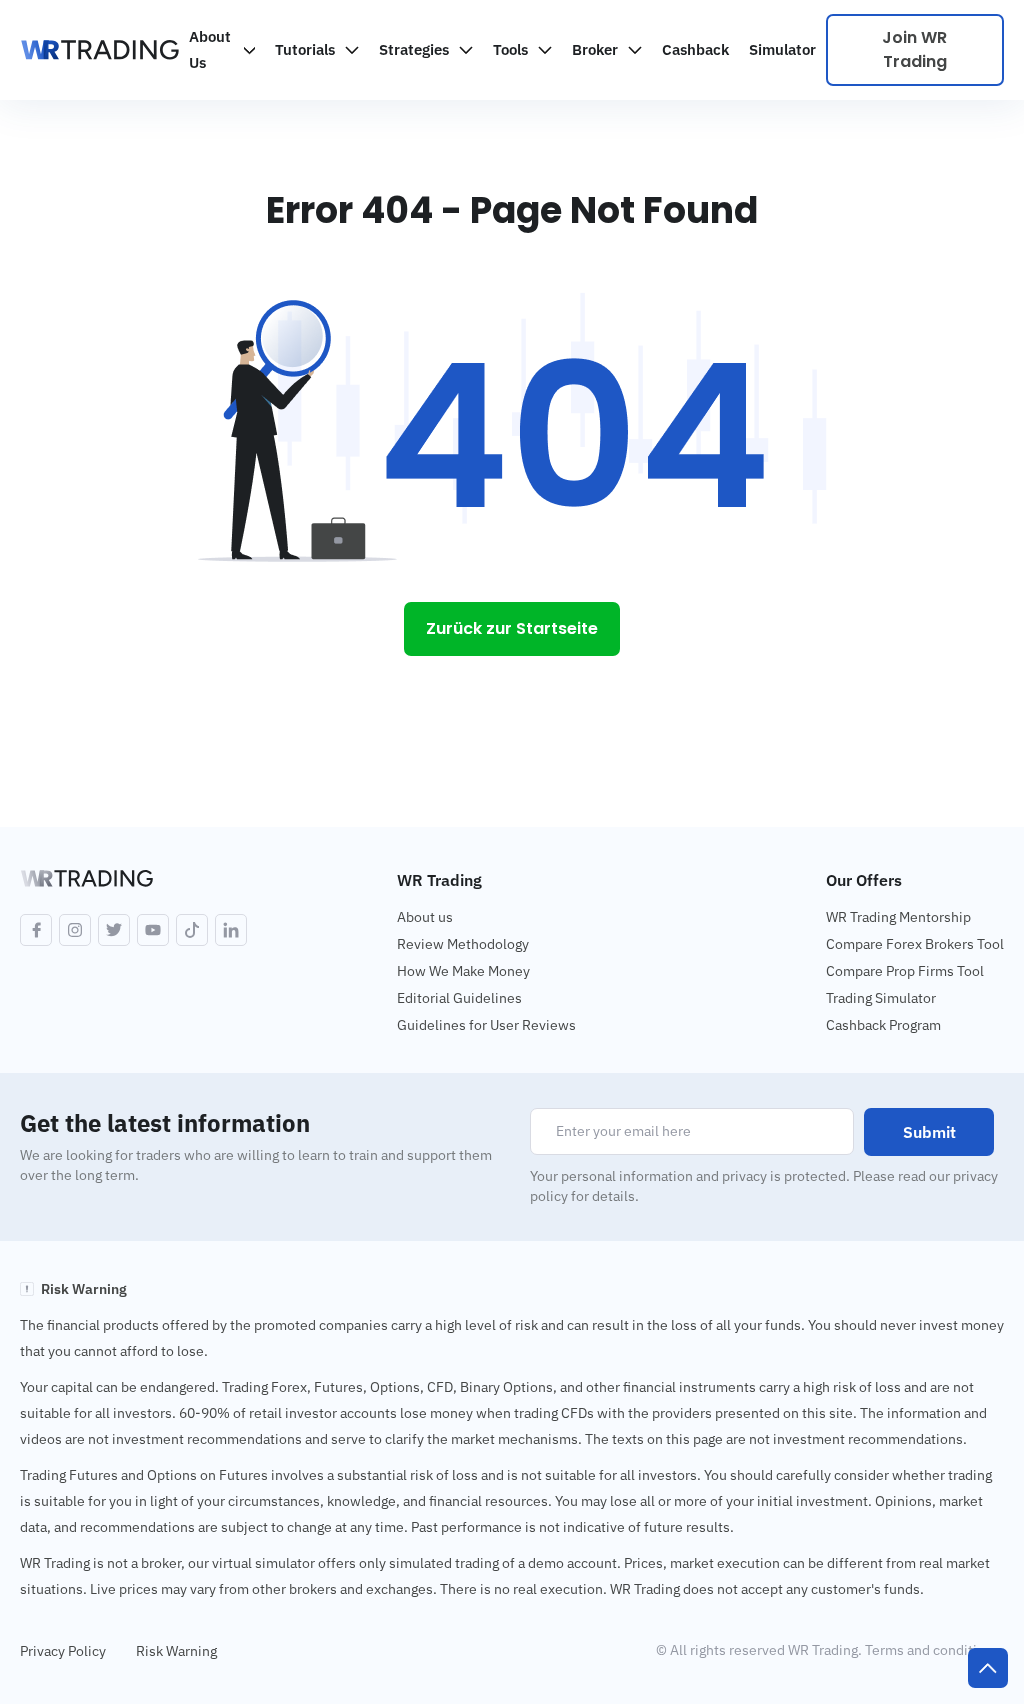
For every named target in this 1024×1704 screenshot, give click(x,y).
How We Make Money (463, 971)
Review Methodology (463, 944)
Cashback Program (883, 1025)
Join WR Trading (914, 49)
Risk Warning (176, 1651)
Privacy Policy (63, 1651)
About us (425, 917)
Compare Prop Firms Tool (905, 971)
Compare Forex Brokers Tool (915, 944)
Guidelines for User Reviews (486, 1025)
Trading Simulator (881, 998)
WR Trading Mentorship (898, 917)
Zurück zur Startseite (512, 628)
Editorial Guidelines (459, 998)
